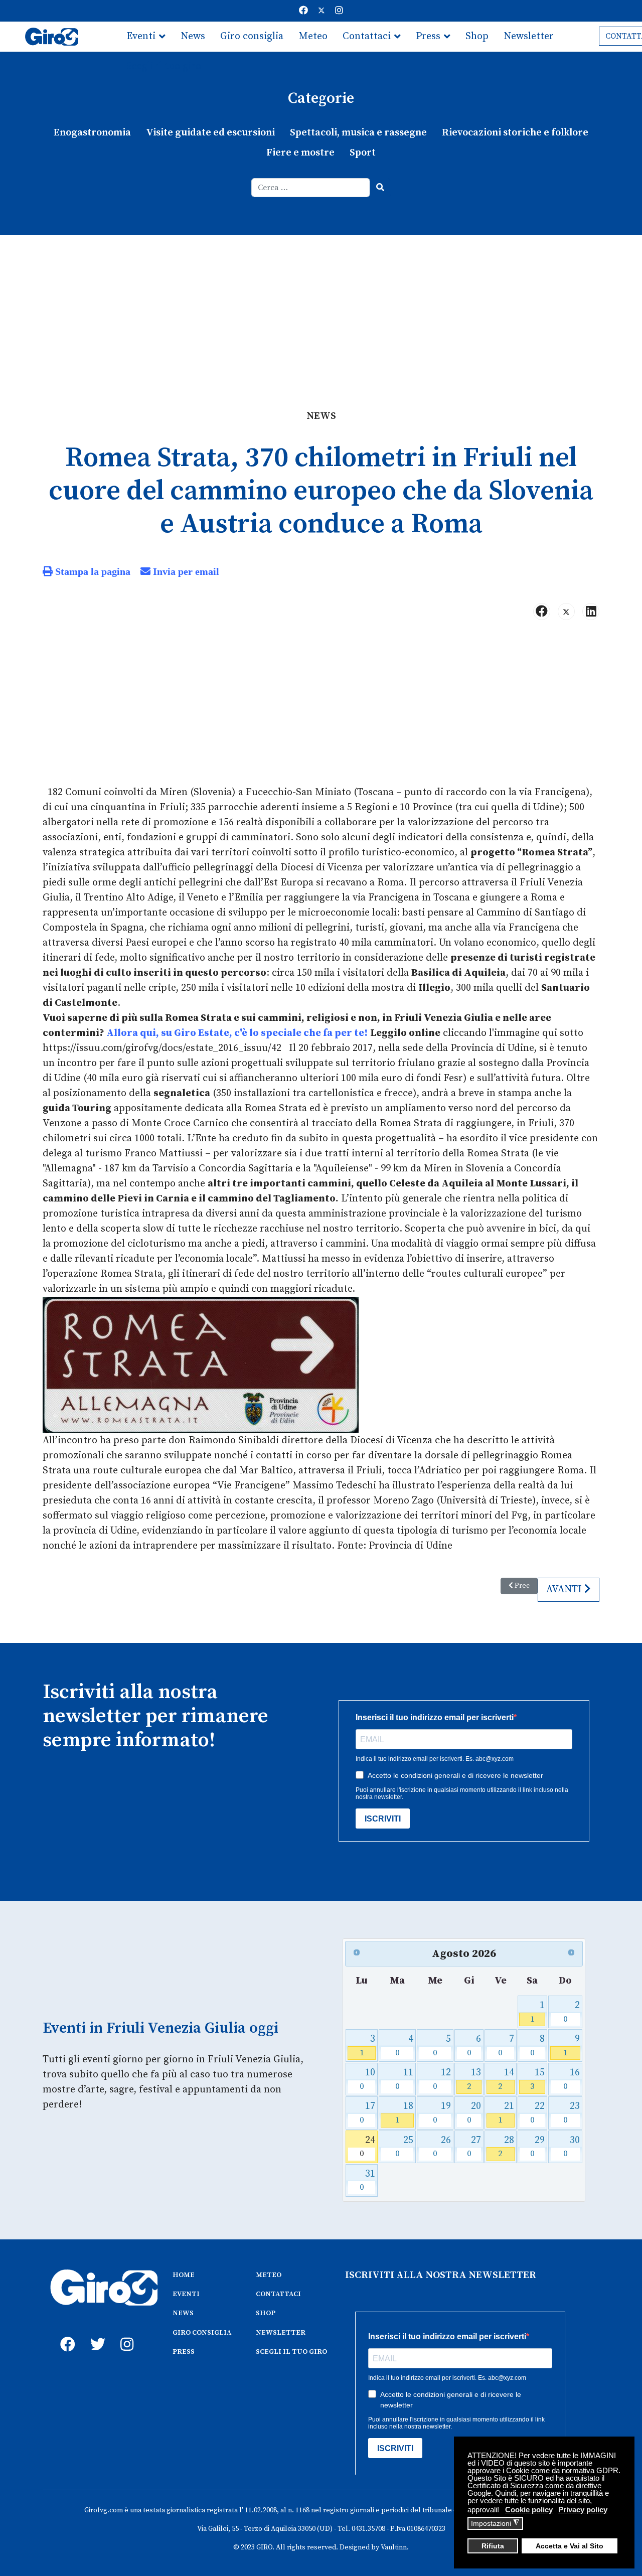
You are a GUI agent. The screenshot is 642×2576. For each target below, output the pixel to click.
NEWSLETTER (281, 2333)
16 (572, 2079)
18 (405, 2113)
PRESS (184, 2352)
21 (506, 2113)
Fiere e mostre (300, 153)
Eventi (141, 36)
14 (506, 2079)
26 (442, 2147)
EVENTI (186, 2294)
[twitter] (95, 2333)
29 (537, 2147)
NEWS (183, 2313)
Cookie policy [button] (529, 2510)
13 (474, 2079)
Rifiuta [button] (493, 2546)
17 (367, 2113)
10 (367, 2079)
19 (442, 2113)
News (193, 36)
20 (474, 2113)
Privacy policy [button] (583, 2510)
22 (537, 2113)
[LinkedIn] (591, 612)
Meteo (313, 36)
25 (405, 2147)
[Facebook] (303, 11)
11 (405, 2079)
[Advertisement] (321, 310)
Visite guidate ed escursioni (210, 133)
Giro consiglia (252, 36)
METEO (269, 2275)
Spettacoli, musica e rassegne (358, 133)
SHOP (266, 2313)
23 (572, 2113)
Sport (363, 153)
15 (537, 2079)
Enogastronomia (92, 133)
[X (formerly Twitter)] (566, 612)
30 (572, 2147)
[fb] (65, 2333)
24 (367, 2147)
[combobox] (311, 188)
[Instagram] (339, 11)
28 (506, 2147)
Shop (477, 36)
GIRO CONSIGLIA (202, 2333)
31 (367, 2180)
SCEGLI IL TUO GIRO (291, 2352)
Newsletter (529, 36)
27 (474, 2147)
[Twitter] (322, 11)
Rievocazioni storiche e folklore (515, 133)
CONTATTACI (278, 2294)
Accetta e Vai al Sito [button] (570, 2546)
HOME (184, 2275)
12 (442, 2079)
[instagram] (125, 2333)
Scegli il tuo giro (164, 66)
